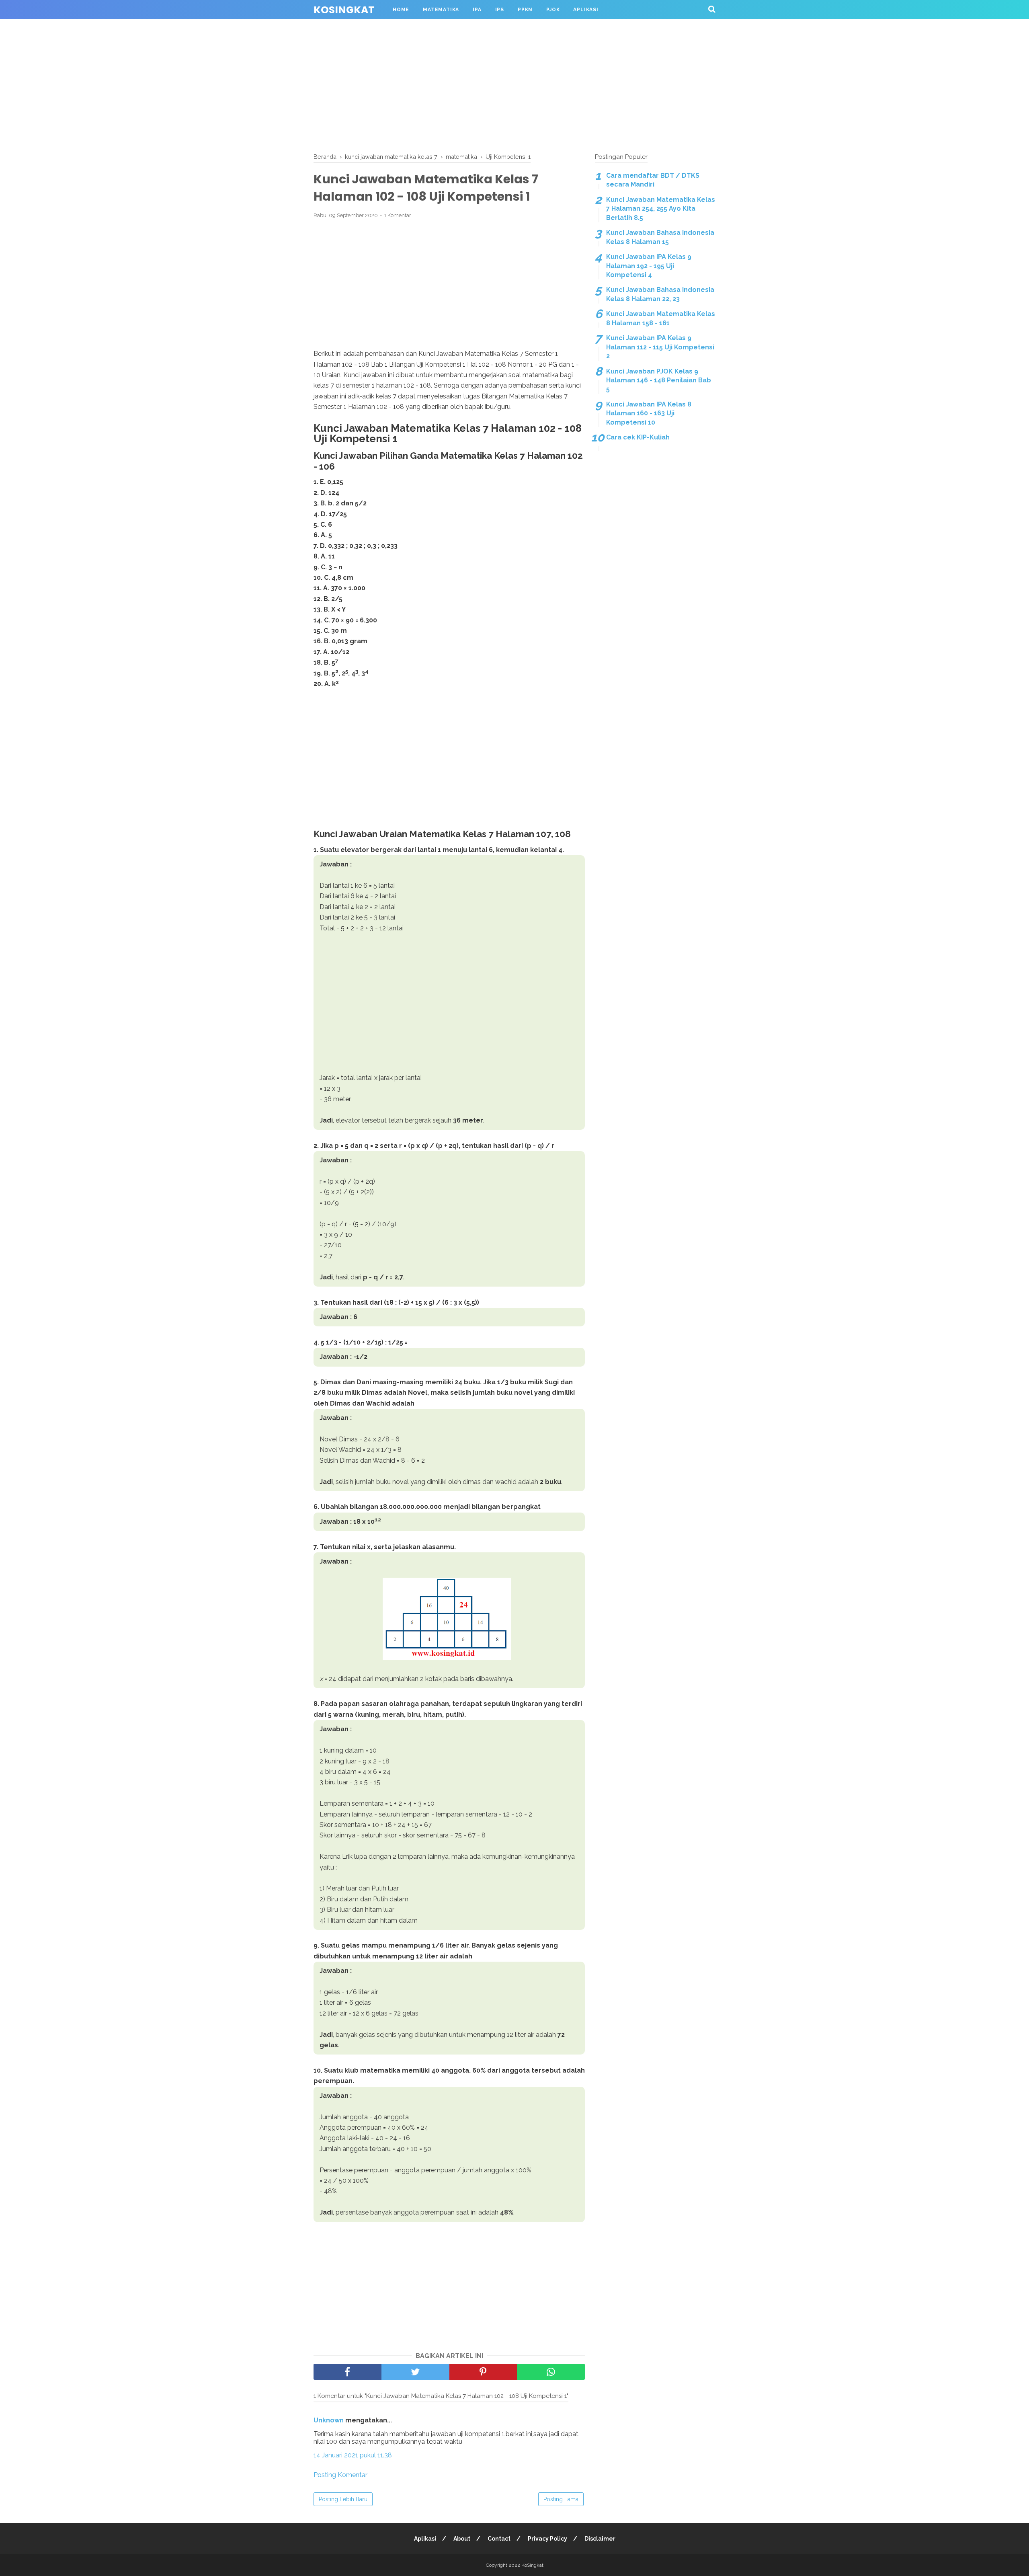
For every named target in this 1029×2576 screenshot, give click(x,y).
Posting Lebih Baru (343, 2499)
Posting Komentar (340, 2475)
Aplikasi (586, 10)
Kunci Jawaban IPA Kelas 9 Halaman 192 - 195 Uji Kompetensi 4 (649, 266)
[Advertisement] (514, 84)
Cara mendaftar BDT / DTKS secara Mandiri (653, 180)
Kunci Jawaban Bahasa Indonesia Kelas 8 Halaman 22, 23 (660, 294)
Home (401, 10)
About (462, 2539)
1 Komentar (398, 215)
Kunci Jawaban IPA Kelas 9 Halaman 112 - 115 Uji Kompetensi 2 (660, 347)
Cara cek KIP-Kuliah (638, 437)
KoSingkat (344, 10)
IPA (477, 10)
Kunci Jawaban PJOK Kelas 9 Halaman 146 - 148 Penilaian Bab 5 (659, 380)
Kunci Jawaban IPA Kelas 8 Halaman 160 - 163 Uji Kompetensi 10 (649, 413)
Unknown (329, 2420)
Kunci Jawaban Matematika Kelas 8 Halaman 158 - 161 (661, 318)
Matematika (441, 10)
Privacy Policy (547, 2539)
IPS (500, 10)
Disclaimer (600, 2539)
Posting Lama (561, 2499)
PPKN (525, 10)
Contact (499, 2539)
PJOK (553, 10)
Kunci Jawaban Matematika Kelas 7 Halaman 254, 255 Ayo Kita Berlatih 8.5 (661, 209)
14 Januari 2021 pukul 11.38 (353, 2455)
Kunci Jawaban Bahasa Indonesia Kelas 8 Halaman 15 (660, 237)
